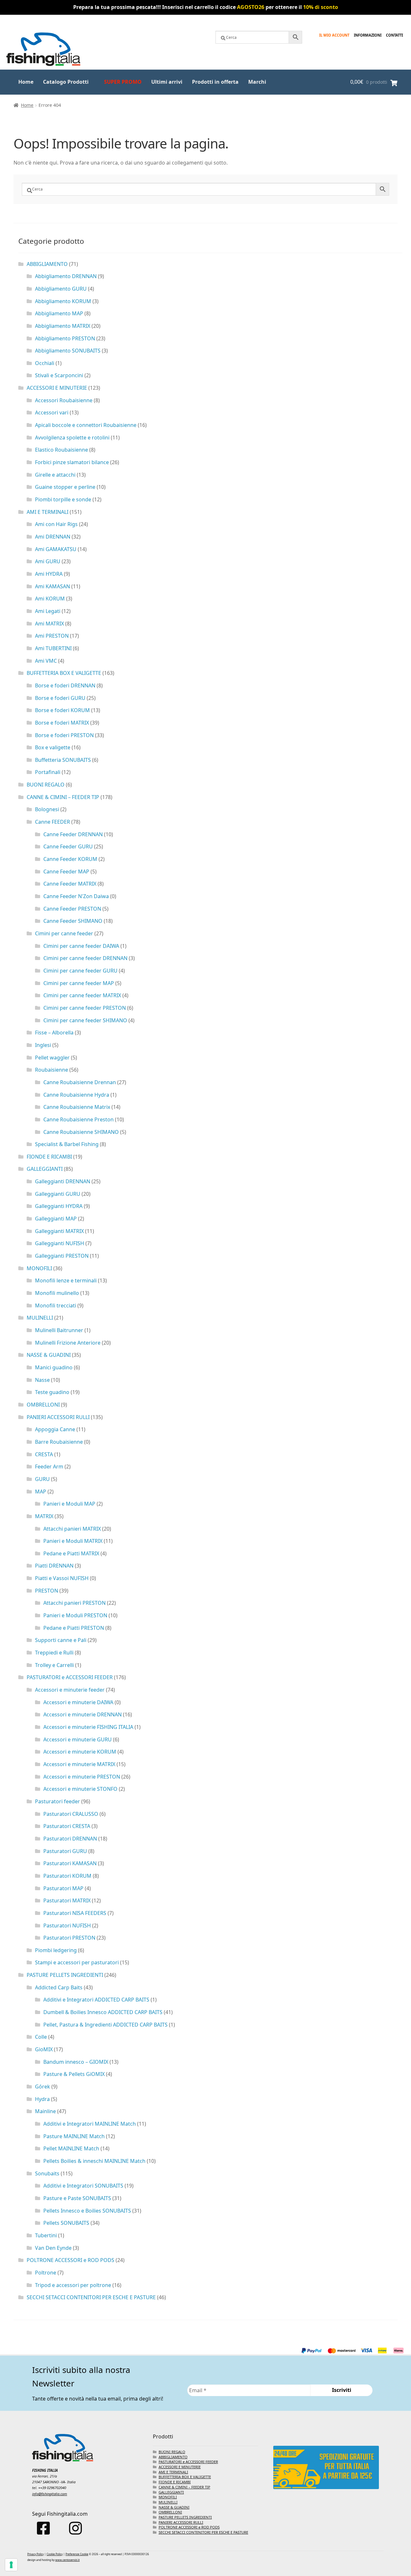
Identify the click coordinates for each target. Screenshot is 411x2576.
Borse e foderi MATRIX (62, 723)
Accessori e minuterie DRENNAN (83, 1714)
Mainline (45, 2111)
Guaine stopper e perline (65, 487)
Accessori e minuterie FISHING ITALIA (88, 1727)
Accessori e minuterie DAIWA (78, 1702)
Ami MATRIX (49, 624)
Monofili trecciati (56, 1305)
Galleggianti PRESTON (62, 1256)
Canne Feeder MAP (66, 871)
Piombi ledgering (56, 1950)
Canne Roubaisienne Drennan (80, 1082)
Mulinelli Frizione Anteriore (68, 1343)
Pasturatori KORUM (67, 1876)
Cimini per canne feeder (64, 933)
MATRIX (44, 1516)
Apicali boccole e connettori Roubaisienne (86, 425)
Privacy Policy (35, 2554)
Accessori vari (52, 412)
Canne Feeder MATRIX (70, 884)
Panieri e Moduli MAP (69, 1504)
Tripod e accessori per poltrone (73, 2285)
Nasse (42, 1380)
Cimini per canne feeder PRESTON (85, 1008)
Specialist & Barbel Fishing (67, 1144)
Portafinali (48, 772)
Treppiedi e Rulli (54, 1653)
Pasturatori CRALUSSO (71, 1814)
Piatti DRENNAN (54, 1566)
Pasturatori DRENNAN (70, 1839)
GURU (42, 1479)
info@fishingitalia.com (50, 2494)
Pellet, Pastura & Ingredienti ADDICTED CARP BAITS (105, 2025)
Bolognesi (47, 809)
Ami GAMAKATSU (56, 549)
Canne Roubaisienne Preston (79, 1119)
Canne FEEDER (52, 822)
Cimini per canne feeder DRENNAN (85, 958)
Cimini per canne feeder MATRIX (82, 995)
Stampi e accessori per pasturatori (77, 1962)
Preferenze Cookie (77, 2554)
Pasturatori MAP (63, 1888)
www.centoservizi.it (67, 2560)
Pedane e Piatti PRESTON (74, 1628)
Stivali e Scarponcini (59, 375)
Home (26, 82)
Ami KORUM (50, 599)
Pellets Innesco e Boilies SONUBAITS (87, 2211)
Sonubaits (47, 2173)
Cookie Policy (55, 2554)
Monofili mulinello (57, 1293)
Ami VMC (46, 661)
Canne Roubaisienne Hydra (76, 1095)
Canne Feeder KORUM (70, 859)
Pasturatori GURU (65, 1851)
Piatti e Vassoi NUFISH (62, 1578)
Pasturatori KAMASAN (70, 1863)
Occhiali (45, 363)
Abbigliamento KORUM (63, 301)
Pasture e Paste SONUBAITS (77, 2198)
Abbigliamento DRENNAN (66, 276)
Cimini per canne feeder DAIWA (81, 946)
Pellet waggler (52, 1058)
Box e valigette (53, 747)
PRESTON (47, 1591)
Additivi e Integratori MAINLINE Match (90, 2124)
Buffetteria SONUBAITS (63, 760)
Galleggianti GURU (58, 1194)
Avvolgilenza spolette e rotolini (72, 438)
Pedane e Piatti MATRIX (71, 1553)
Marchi (257, 82)
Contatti (394, 35)
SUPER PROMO (123, 82)
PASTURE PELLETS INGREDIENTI (65, 1975)
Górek (43, 2087)
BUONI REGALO (46, 785)
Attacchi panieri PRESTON (74, 1603)
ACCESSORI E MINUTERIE (57, 388)
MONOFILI (39, 1268)
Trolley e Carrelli (54, 1665)
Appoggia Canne (55, 1429)
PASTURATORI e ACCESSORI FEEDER (70, 1677)
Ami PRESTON (52, 636)
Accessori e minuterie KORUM (80, 1752)
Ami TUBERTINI (53, 648)
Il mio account (334, 35)
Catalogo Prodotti (66, 82)
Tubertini (46, 2235)
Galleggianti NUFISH (60, 1243)
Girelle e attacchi (55, 475)
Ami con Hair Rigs (56, 524)
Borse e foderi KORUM (62, 710)
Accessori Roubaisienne (64, 400)
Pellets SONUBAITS (66, 2223)
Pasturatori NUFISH (67, 1926)
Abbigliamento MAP (59, 313)
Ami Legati (48, 611)
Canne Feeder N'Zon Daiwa (76, 896)
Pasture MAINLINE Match (74, 2136)
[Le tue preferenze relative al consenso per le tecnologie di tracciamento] (11, 2565)
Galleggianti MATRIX (59, 1231)
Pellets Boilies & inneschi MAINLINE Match (94, 2161)
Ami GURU (48, 561)
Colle (41, 2037)
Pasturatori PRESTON (69, 1938)
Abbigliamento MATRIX (63, 326)
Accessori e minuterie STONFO (80, 1789)
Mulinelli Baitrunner (59, 1330)
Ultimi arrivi (167, 82)
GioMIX (44, 2049)
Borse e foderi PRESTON (64, 735)
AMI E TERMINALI (48, 512)
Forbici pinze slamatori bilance (72, 462)
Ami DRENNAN (53, 537)
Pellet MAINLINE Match (71, 2148)
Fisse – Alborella (54, 1033)
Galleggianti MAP (56, 1219)
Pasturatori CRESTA (67, 1826)
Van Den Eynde (53, 2248)
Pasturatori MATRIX (67, 1900)
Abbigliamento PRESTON (65, 338)
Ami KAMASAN (52, 586)
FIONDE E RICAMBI (49, 1157)
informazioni (368, 35)
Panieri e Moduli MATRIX (73, 1541)
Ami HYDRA (49, 574)
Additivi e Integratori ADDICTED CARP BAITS (96, 2000)
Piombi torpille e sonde (63, 499)
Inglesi (43, 1045)
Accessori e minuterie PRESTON (82, 1777)
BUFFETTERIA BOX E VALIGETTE (64, 673)
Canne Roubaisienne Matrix (77, 1107)
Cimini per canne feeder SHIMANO (85, 1020)
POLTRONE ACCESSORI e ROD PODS (70, 2260)
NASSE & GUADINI (49, 1355)
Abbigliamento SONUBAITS (68, 351)
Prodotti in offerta (215, 82)
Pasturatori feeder (57, 1801)
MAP (41, 1492)
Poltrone (46, 2273)
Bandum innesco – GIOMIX (76, 2062)
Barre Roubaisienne (59, 1442)
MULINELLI (40, 1318)
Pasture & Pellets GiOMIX (74, 2074)
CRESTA (44, 1454)
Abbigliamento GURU (61, 289)
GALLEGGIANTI (45, 1169)
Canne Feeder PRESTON (72, 909)
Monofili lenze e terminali (66, 1280)
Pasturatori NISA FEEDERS (75, 1913)
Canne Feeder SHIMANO (73, 921)
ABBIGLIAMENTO (47, 264)
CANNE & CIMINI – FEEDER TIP (63, 797)
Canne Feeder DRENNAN (73, 834)
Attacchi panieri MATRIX (72, 1529)
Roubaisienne (52, 1070)
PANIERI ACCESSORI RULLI (58, 1417)
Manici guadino (54, 1367)
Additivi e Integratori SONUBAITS (83, 2186)
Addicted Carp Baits (59, 1987)
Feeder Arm (49, 1467)
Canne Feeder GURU (68, 846)
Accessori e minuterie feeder (70, 1690)
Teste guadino (52, 1392)
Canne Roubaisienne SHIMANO (81, 1132)
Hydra (42, 2099)
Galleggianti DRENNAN (63, 1181)
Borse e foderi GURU (60, 698)
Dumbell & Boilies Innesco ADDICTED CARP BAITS (103, 2012)
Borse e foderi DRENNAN (65, 685)
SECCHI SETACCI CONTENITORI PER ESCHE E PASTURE (91, 2297)
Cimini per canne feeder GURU (80, 971)
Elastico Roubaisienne (61, 450)
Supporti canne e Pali (61, 1640)
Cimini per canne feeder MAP (79, 983)
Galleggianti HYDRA (59, 1206)
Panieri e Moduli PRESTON (75, 1615)
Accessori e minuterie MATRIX (79, 1764)
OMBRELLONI (43, 1405)
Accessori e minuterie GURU (78, 1739)
